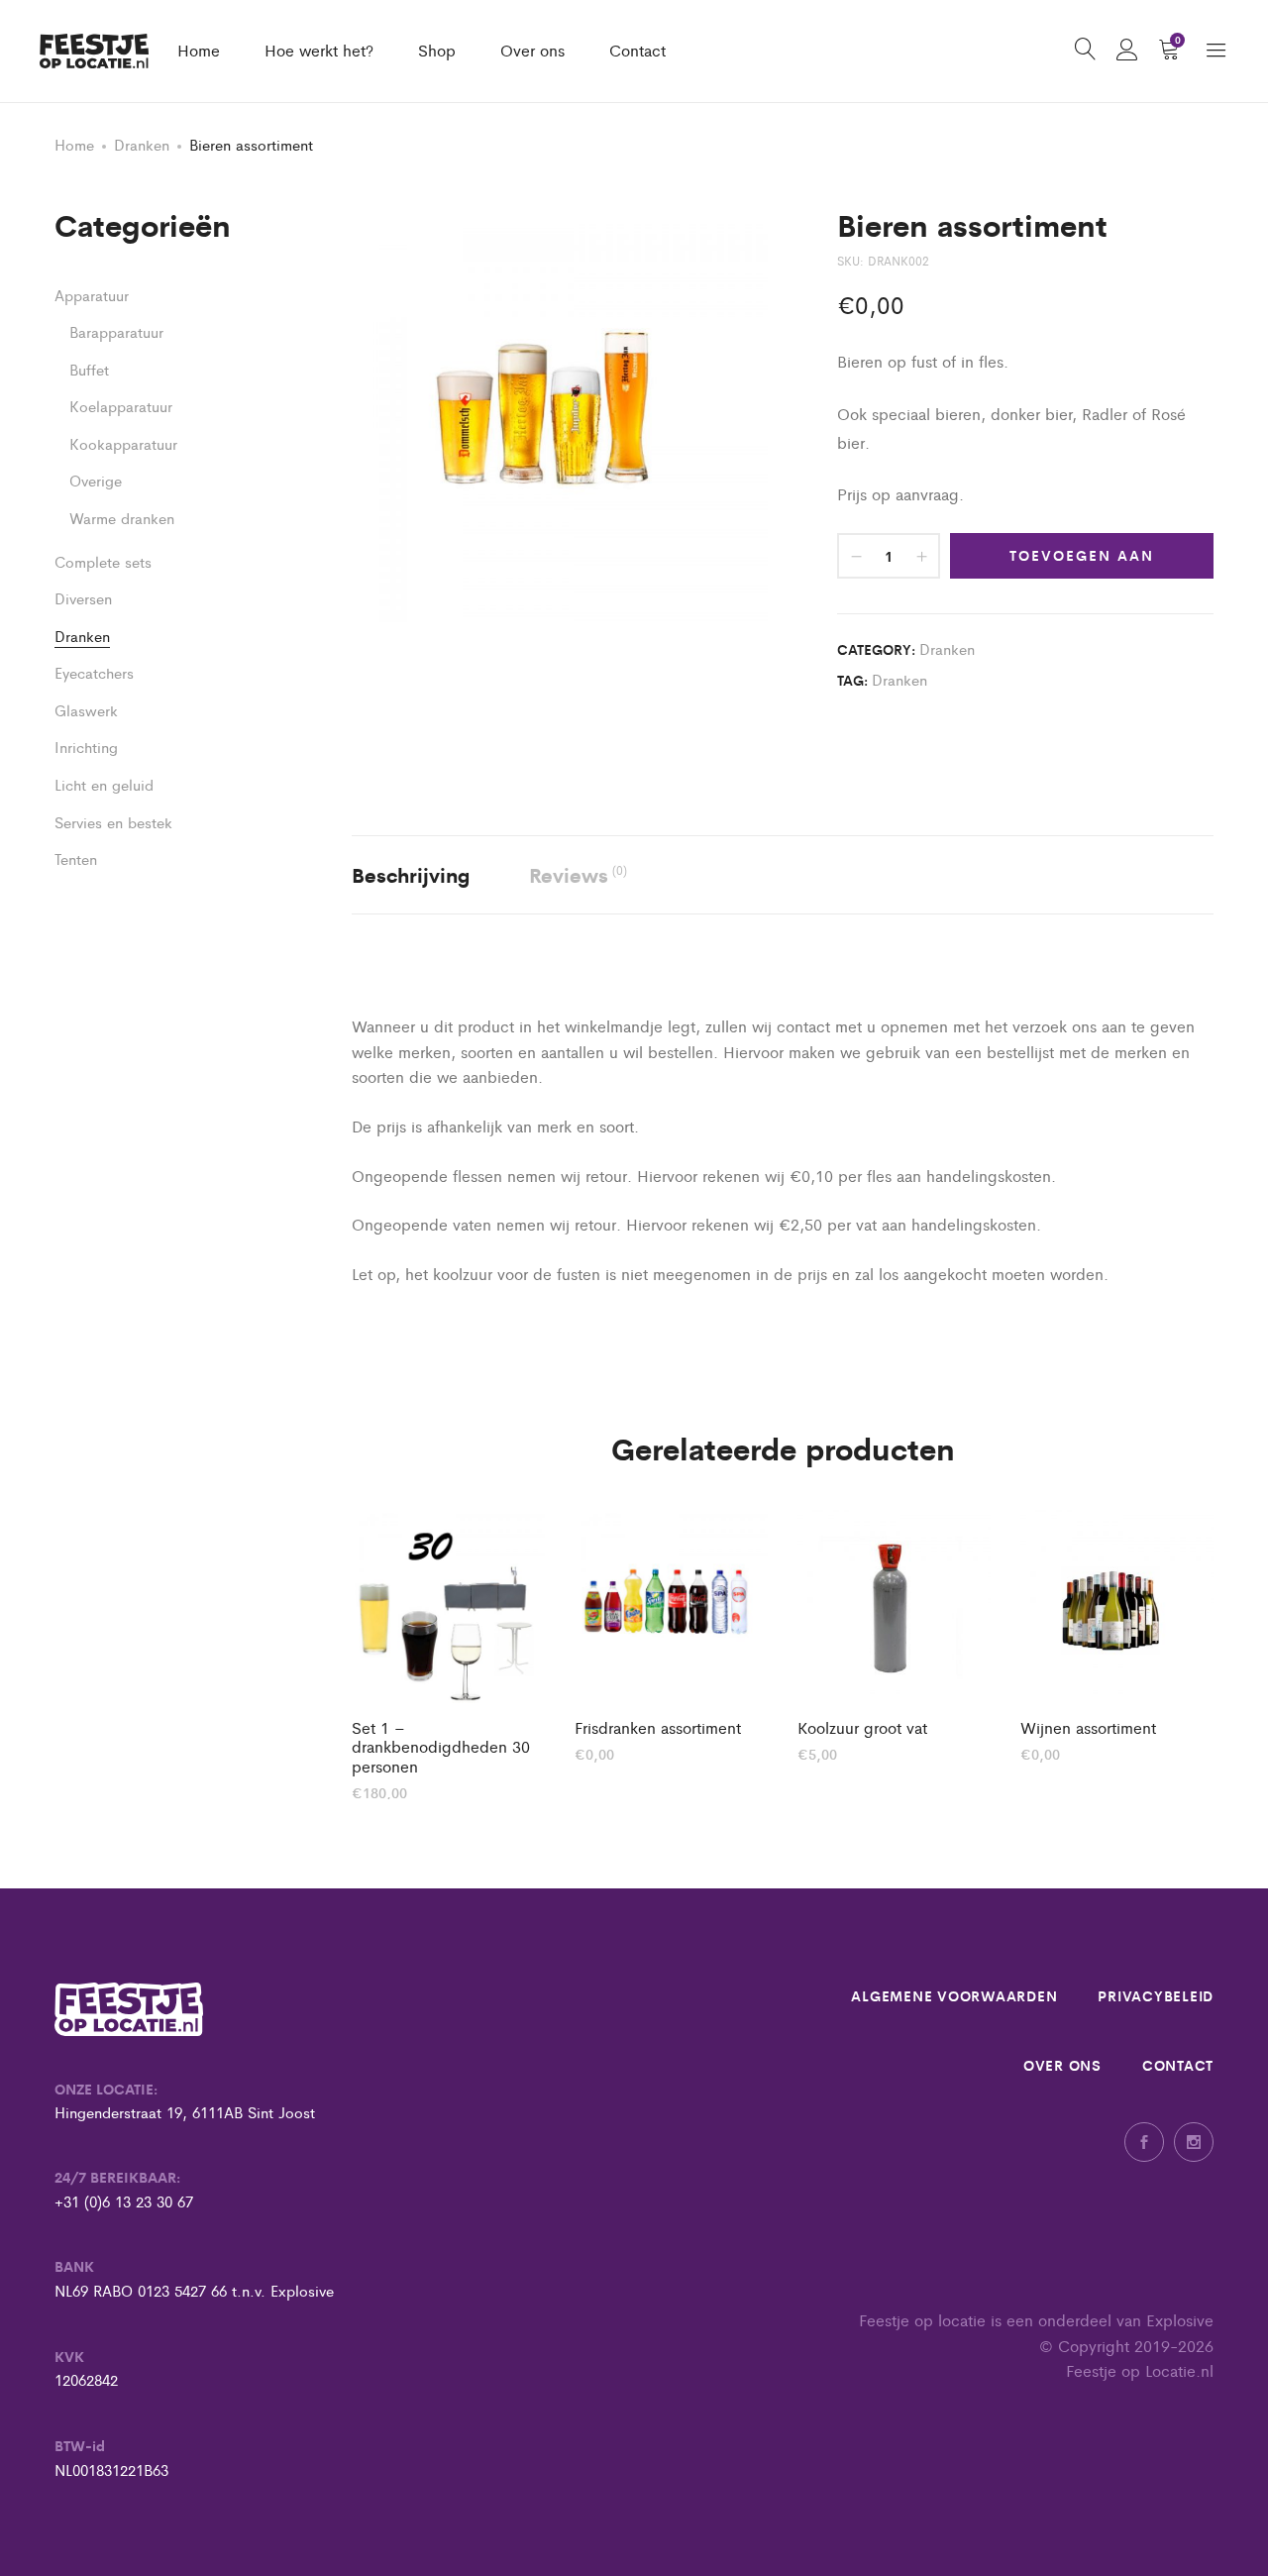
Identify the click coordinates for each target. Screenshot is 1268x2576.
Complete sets (103, 561)
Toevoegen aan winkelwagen (1082, 562)
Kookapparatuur (123, 443)
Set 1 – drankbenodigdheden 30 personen (441, 1747)
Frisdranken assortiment (658, 1727)
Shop (437, 50)
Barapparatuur (116, 331)
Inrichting (86, 747)
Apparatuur (92, 295)
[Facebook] (1144, 2142)
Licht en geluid (104, 784)
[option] (448, 1655)
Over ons (532, 50)
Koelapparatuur (121, 406)
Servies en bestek (113, 822)
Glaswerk (86, 710)
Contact (637, 50)
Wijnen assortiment (1088, 1727)
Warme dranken (122, 518)
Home (199, 50)
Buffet (89, 369)
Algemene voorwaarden (954, 1995)
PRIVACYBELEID (1156, 1995)
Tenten (76, 859)
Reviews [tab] (578, 874)
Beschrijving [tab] (411, 874)
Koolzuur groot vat (862, 1727)
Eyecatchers (94, 672)
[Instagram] (1194, 2142)
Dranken (142, 144)
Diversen (83, 598)
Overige (96, 480)
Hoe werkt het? (319, 50)
